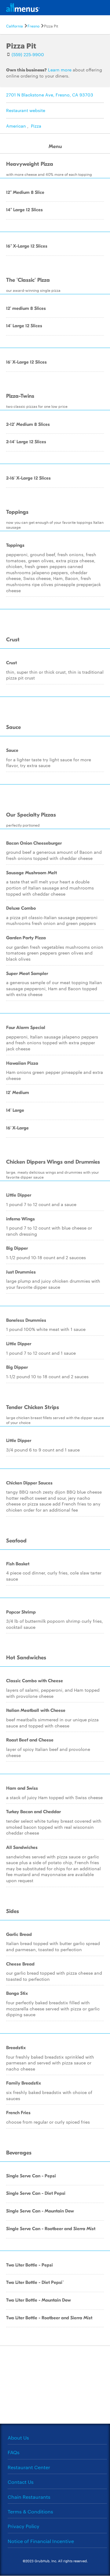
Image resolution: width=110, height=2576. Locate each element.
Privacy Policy (24, 2526)
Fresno (33, 26)
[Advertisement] (55, 2384)
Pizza (36, 126)
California (15, 26)
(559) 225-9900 (28, 54)
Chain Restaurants (29, 2497)
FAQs (14, 2452)
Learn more (60, 70)
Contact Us (21, 2482)
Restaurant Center (29, 2467)
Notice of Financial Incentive (41, 2541)
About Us (18, 2438)
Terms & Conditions (30, 2511)
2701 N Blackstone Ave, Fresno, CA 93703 (50, 95)
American (16, 126)
